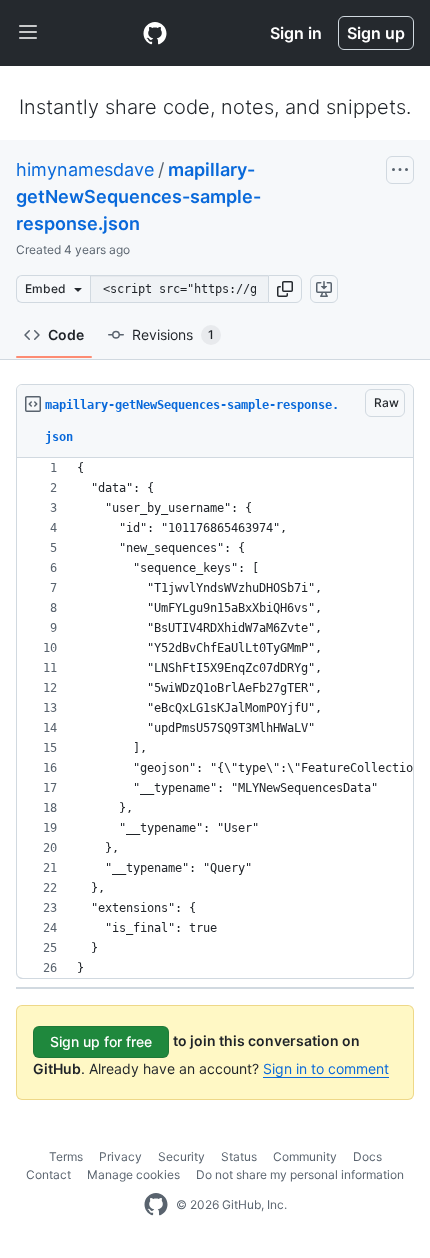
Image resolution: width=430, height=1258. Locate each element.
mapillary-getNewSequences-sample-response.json (138, 196)
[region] (215, 718)
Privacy (120, 1156)
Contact (48, 1174)
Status (239, 1156)
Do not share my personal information (300, 1174)
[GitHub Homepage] (156, 1205)
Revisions (173, 334)
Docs (367, 1156)
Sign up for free (101, 1041)
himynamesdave (85, 169)
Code (66, 334)
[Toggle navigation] (28, 33)
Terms (66, 1156)
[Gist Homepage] (155, 33)
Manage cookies (133, 1174)
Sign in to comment (326, 1068)
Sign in (296, 33)
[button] (285, 289)
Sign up (376, 33)
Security (181, 1156)
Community (305, 1156)
